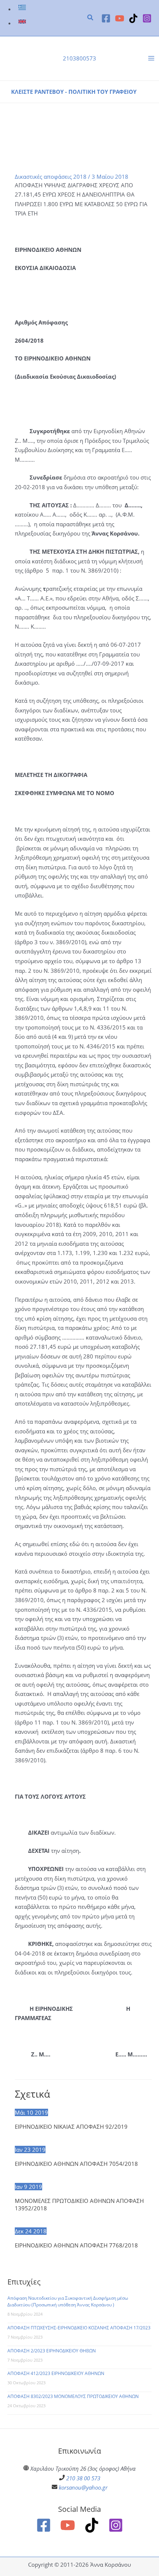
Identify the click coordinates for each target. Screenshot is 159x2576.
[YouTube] (120, 18)
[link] (23, 9)
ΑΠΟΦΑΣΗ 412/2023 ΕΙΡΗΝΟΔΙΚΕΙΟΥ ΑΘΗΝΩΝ (56, 2373)
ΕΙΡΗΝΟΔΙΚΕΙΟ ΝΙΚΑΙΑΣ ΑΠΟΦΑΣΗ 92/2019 (71, 2127)
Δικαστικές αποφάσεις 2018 (51, 177)
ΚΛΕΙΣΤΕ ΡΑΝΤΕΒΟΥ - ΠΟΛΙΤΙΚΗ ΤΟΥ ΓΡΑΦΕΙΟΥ (74, 92)
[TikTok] (133, 18)
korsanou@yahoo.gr (83, 2487)
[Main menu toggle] (151, 59)
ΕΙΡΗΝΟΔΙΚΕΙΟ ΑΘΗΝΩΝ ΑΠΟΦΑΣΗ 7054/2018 (76, 2164)
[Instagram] (147, 18)
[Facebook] (106, 18)
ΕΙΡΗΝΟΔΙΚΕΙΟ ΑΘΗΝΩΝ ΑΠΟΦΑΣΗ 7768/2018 (76, 2245)
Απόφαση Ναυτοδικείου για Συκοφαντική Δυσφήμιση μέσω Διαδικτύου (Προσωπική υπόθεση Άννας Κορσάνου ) (68, 2301)
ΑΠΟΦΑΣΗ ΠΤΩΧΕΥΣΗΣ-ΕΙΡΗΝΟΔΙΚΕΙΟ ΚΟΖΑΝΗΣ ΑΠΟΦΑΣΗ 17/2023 (79, 2328)
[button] (91, 18)
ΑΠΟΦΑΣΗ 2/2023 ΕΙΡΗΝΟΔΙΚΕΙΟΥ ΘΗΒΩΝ (52, 2351)
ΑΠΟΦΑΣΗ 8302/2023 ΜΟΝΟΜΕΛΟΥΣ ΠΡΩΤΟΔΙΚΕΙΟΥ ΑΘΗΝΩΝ (73, 2396)
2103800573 (79, 58)
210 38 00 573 (83, 2478)
